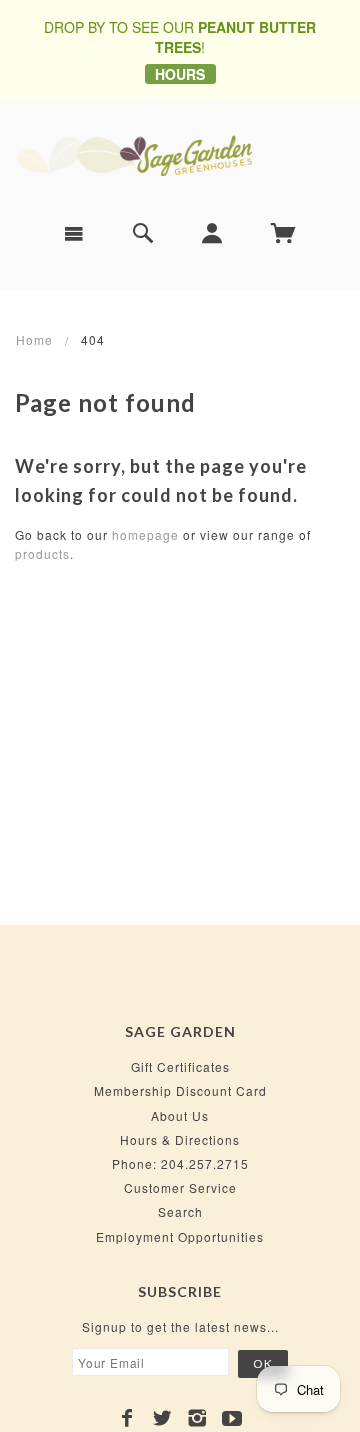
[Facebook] (127, 1418)
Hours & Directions (180, 1139)
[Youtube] (232, 1418)
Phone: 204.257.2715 (180, 1163)
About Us (180, 1115)
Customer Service (180, 1187)
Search (180, 1211)
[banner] (180, 153)
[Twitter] (162, 1418)
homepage (145, 534)
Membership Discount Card (180, 1090)
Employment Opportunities (180, 1236)
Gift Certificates (180, 1066)
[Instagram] (197, 1418)
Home (34, 339)
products (42, 553)
